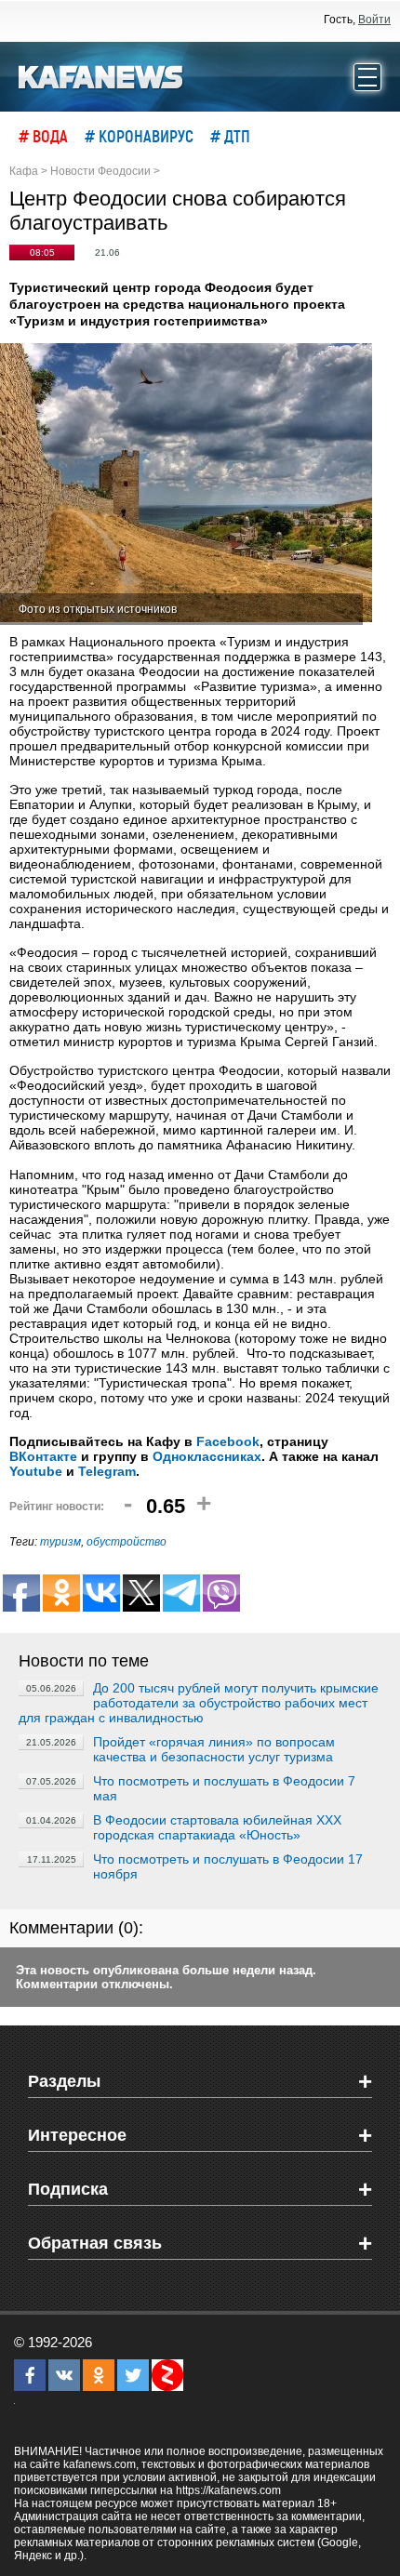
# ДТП (230, 136)
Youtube (36, 1471)
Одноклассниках (207, 1456)
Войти (374, 20)
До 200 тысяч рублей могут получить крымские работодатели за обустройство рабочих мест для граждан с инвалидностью (199, 1703)
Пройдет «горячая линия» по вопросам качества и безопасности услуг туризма (214, 1749)
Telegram (107, 1471)
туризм (60, 1542)
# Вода (43, 136)
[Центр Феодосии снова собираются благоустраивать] (186, 484)
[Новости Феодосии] (101, 75)
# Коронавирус (139, 136)
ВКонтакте (43, 1456)
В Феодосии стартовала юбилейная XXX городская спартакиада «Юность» (217, 1827)
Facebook (228, 1441)
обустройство (127, 1542)
